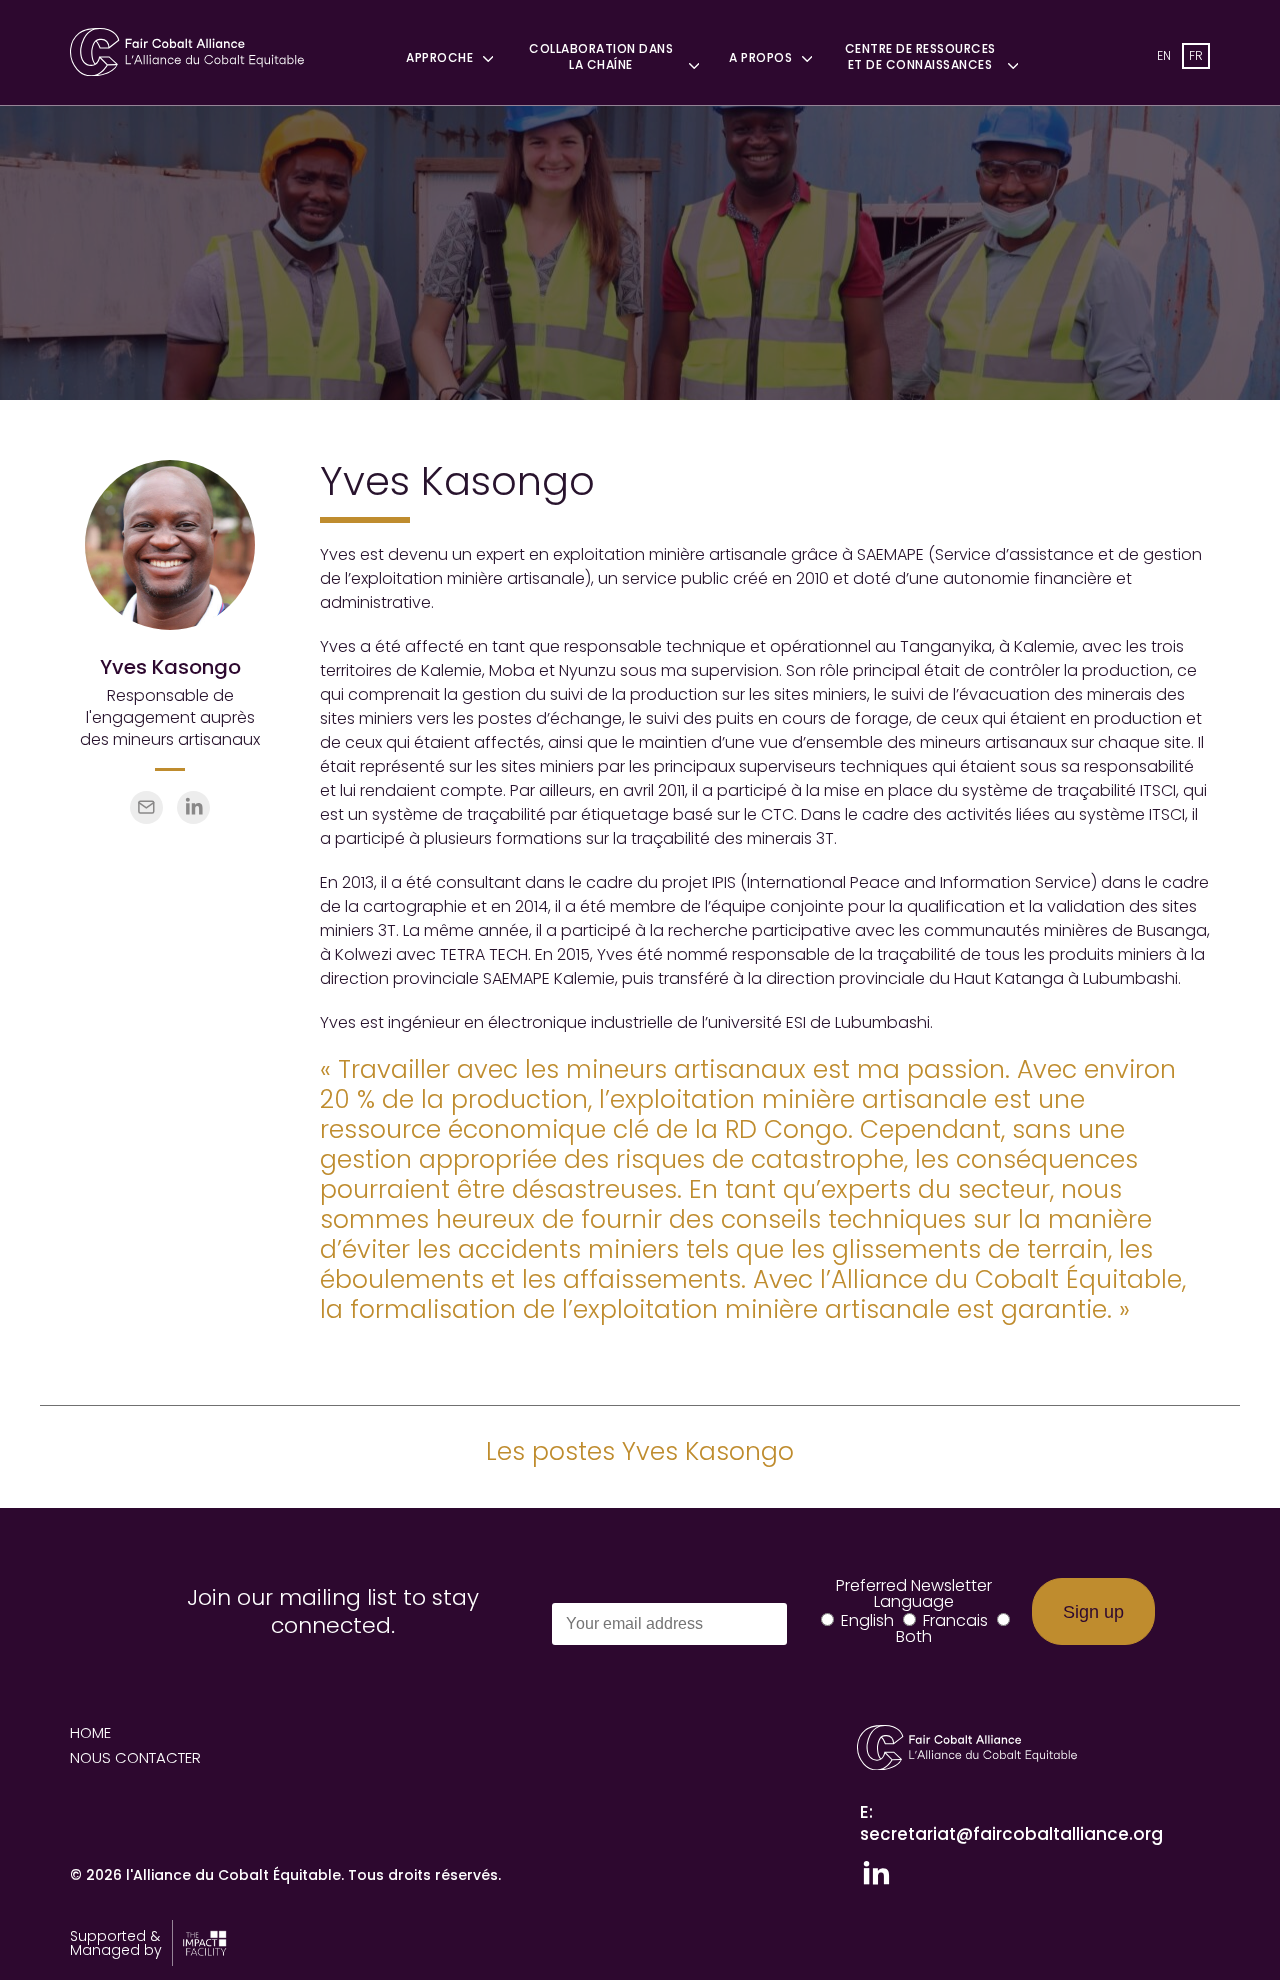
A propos (760, 58)
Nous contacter (135, 1757)
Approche (439, 58)
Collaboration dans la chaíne (601, 57)
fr (1196, 55)
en (1164, 55)
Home (90, 1732)
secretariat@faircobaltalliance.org (1011, 1834)
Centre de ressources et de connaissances (920, 57)
